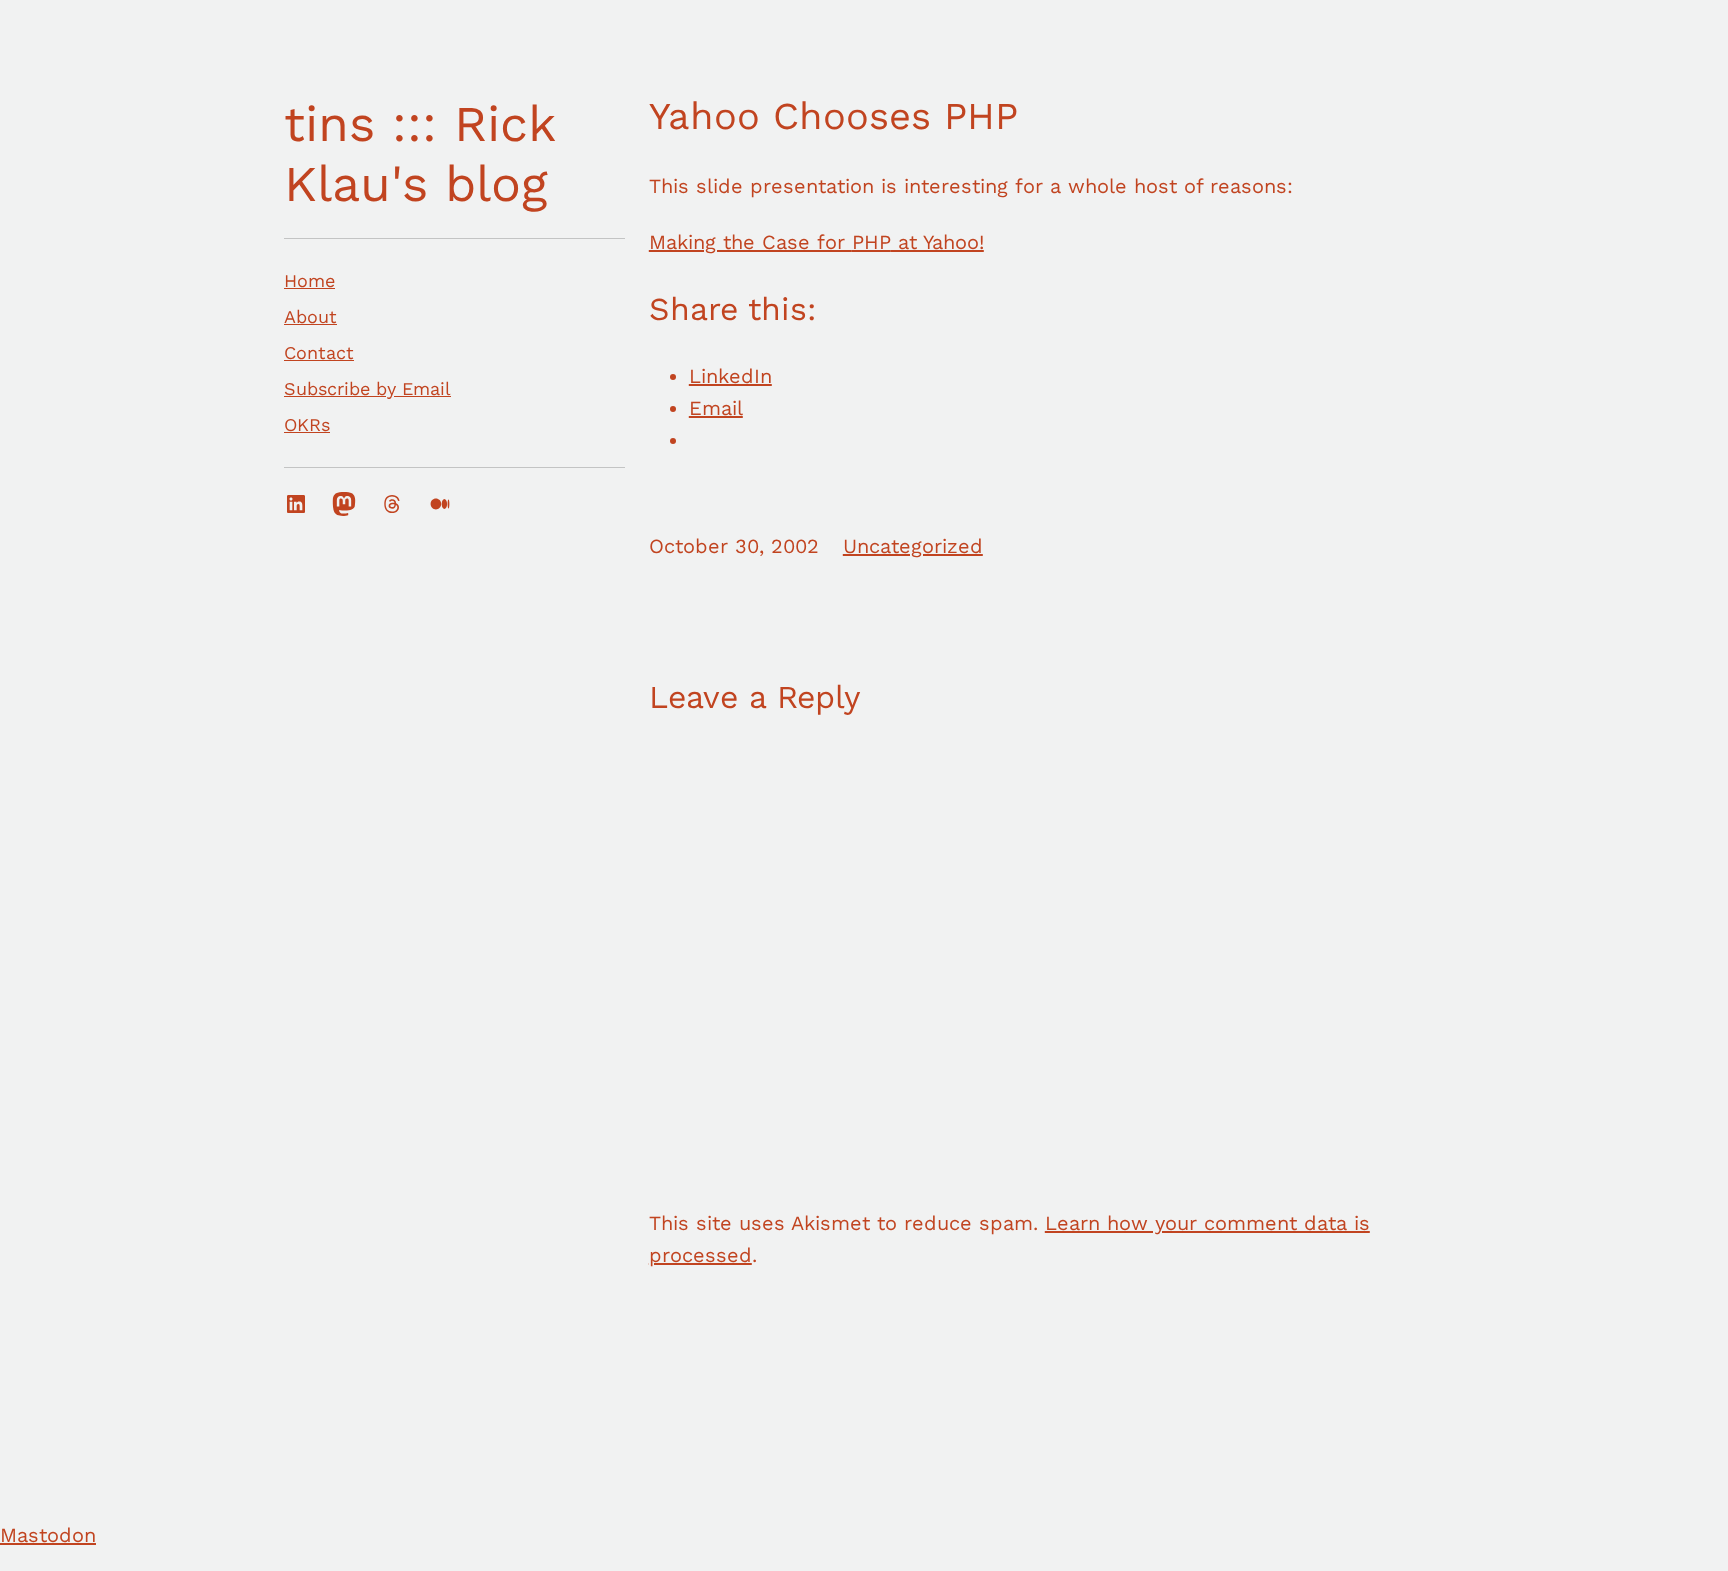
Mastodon (48, 1535)
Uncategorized (913, 546)
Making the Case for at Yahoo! (816, 242)
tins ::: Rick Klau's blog (419, 153)
